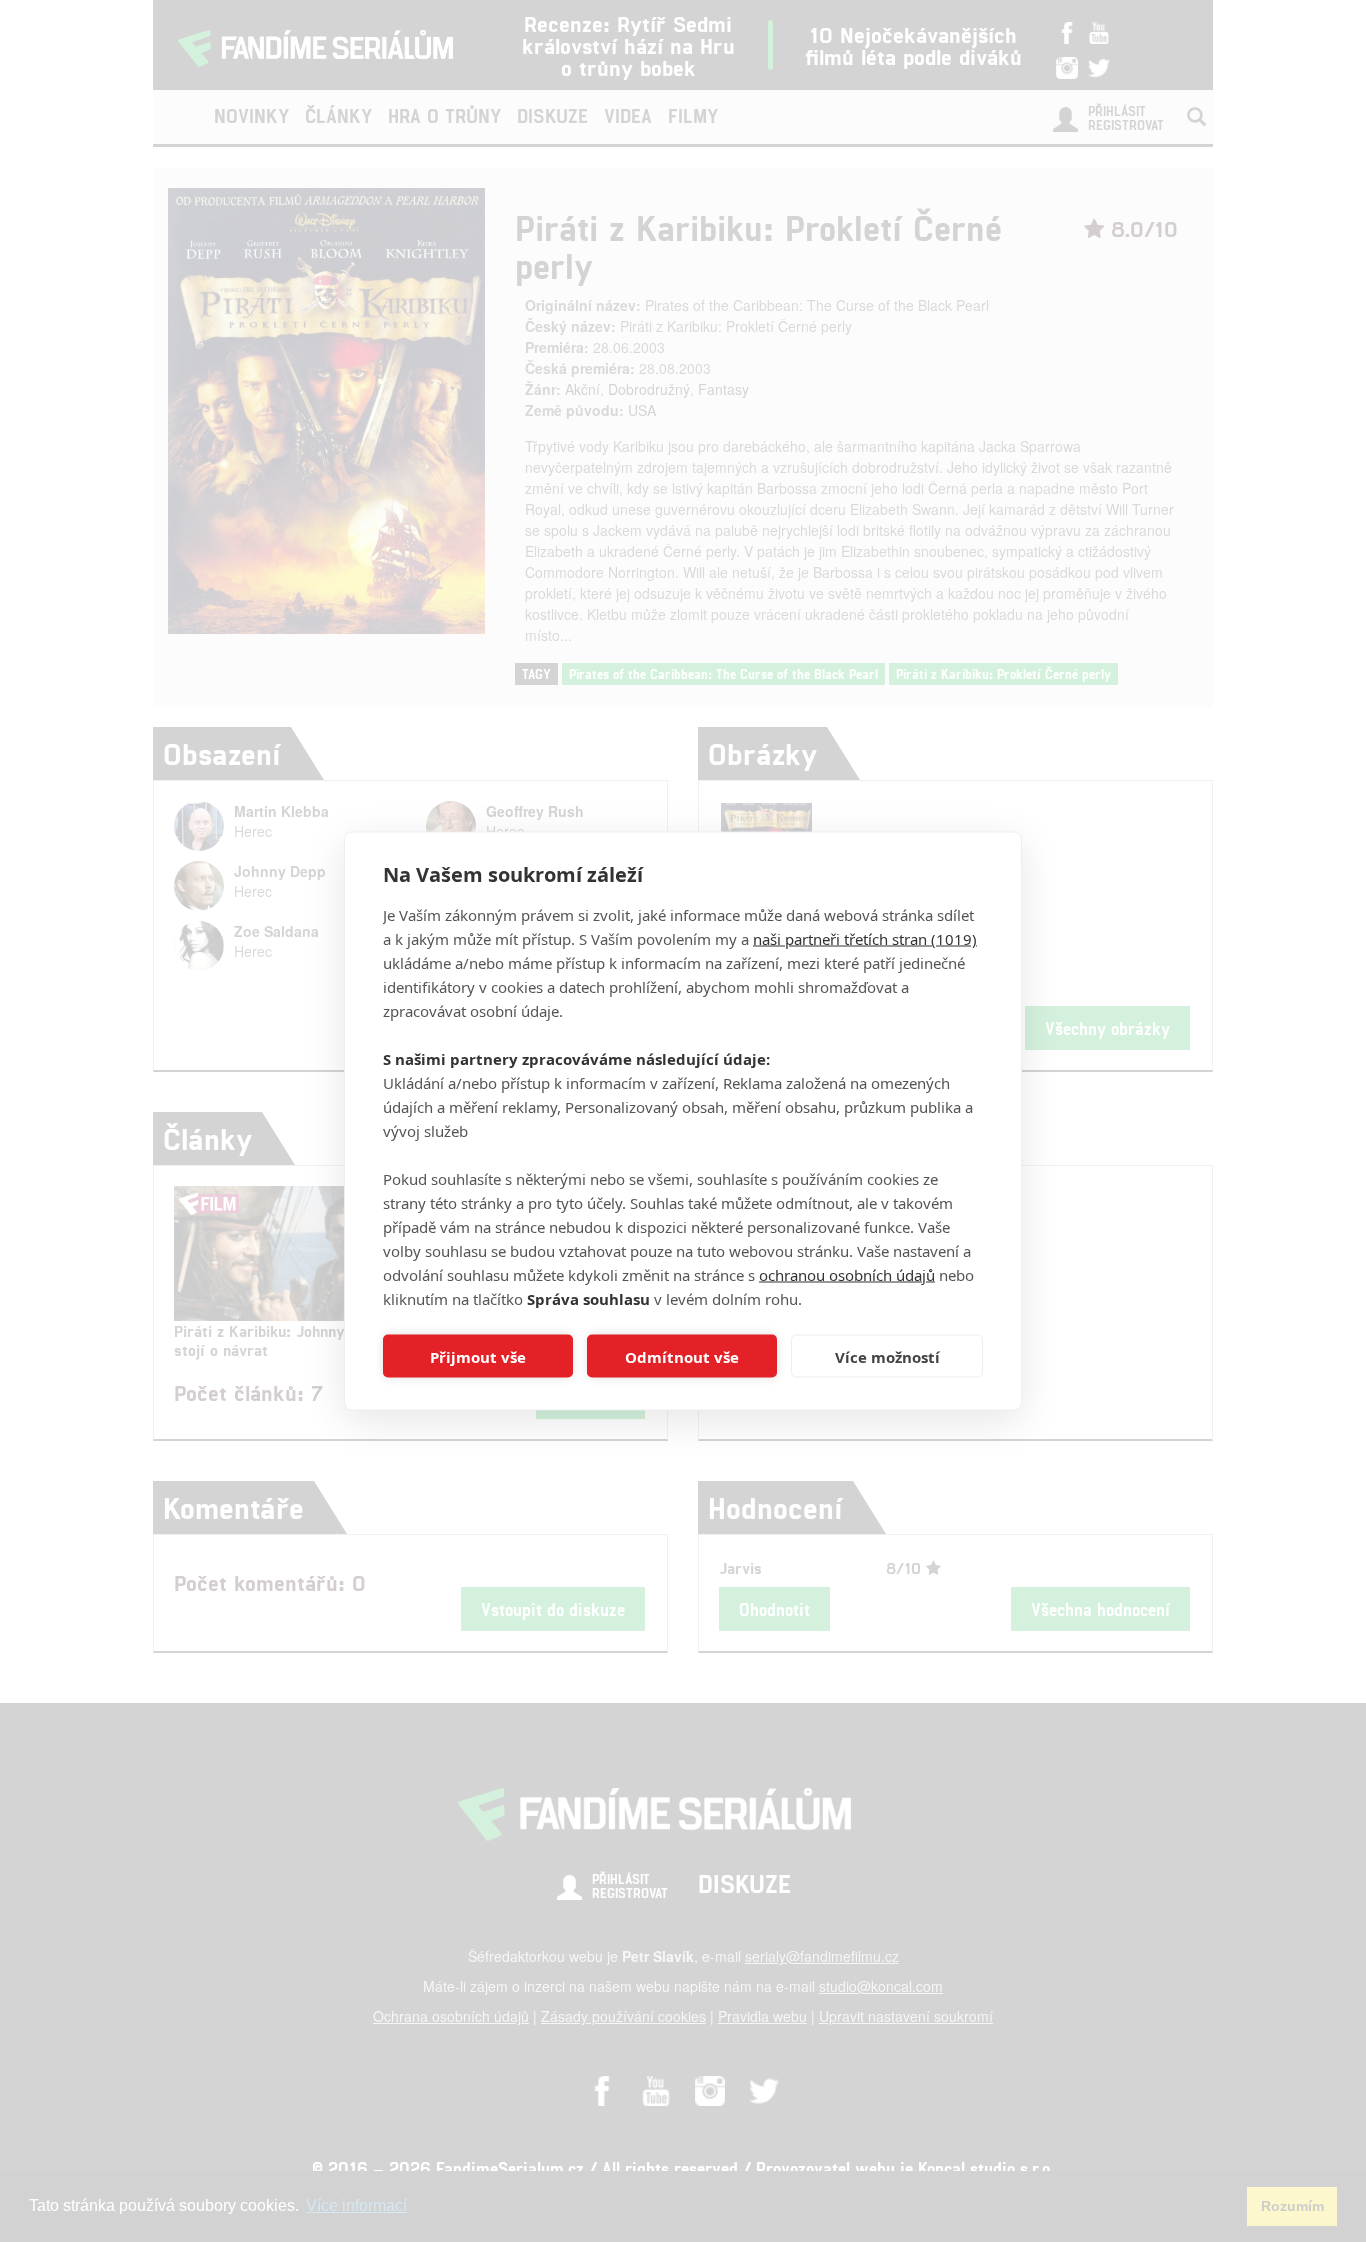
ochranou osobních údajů (847, 1275)
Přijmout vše (478, 1356)
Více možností (887, 1356)
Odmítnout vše (682, 1356)
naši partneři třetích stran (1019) (865, 939)
